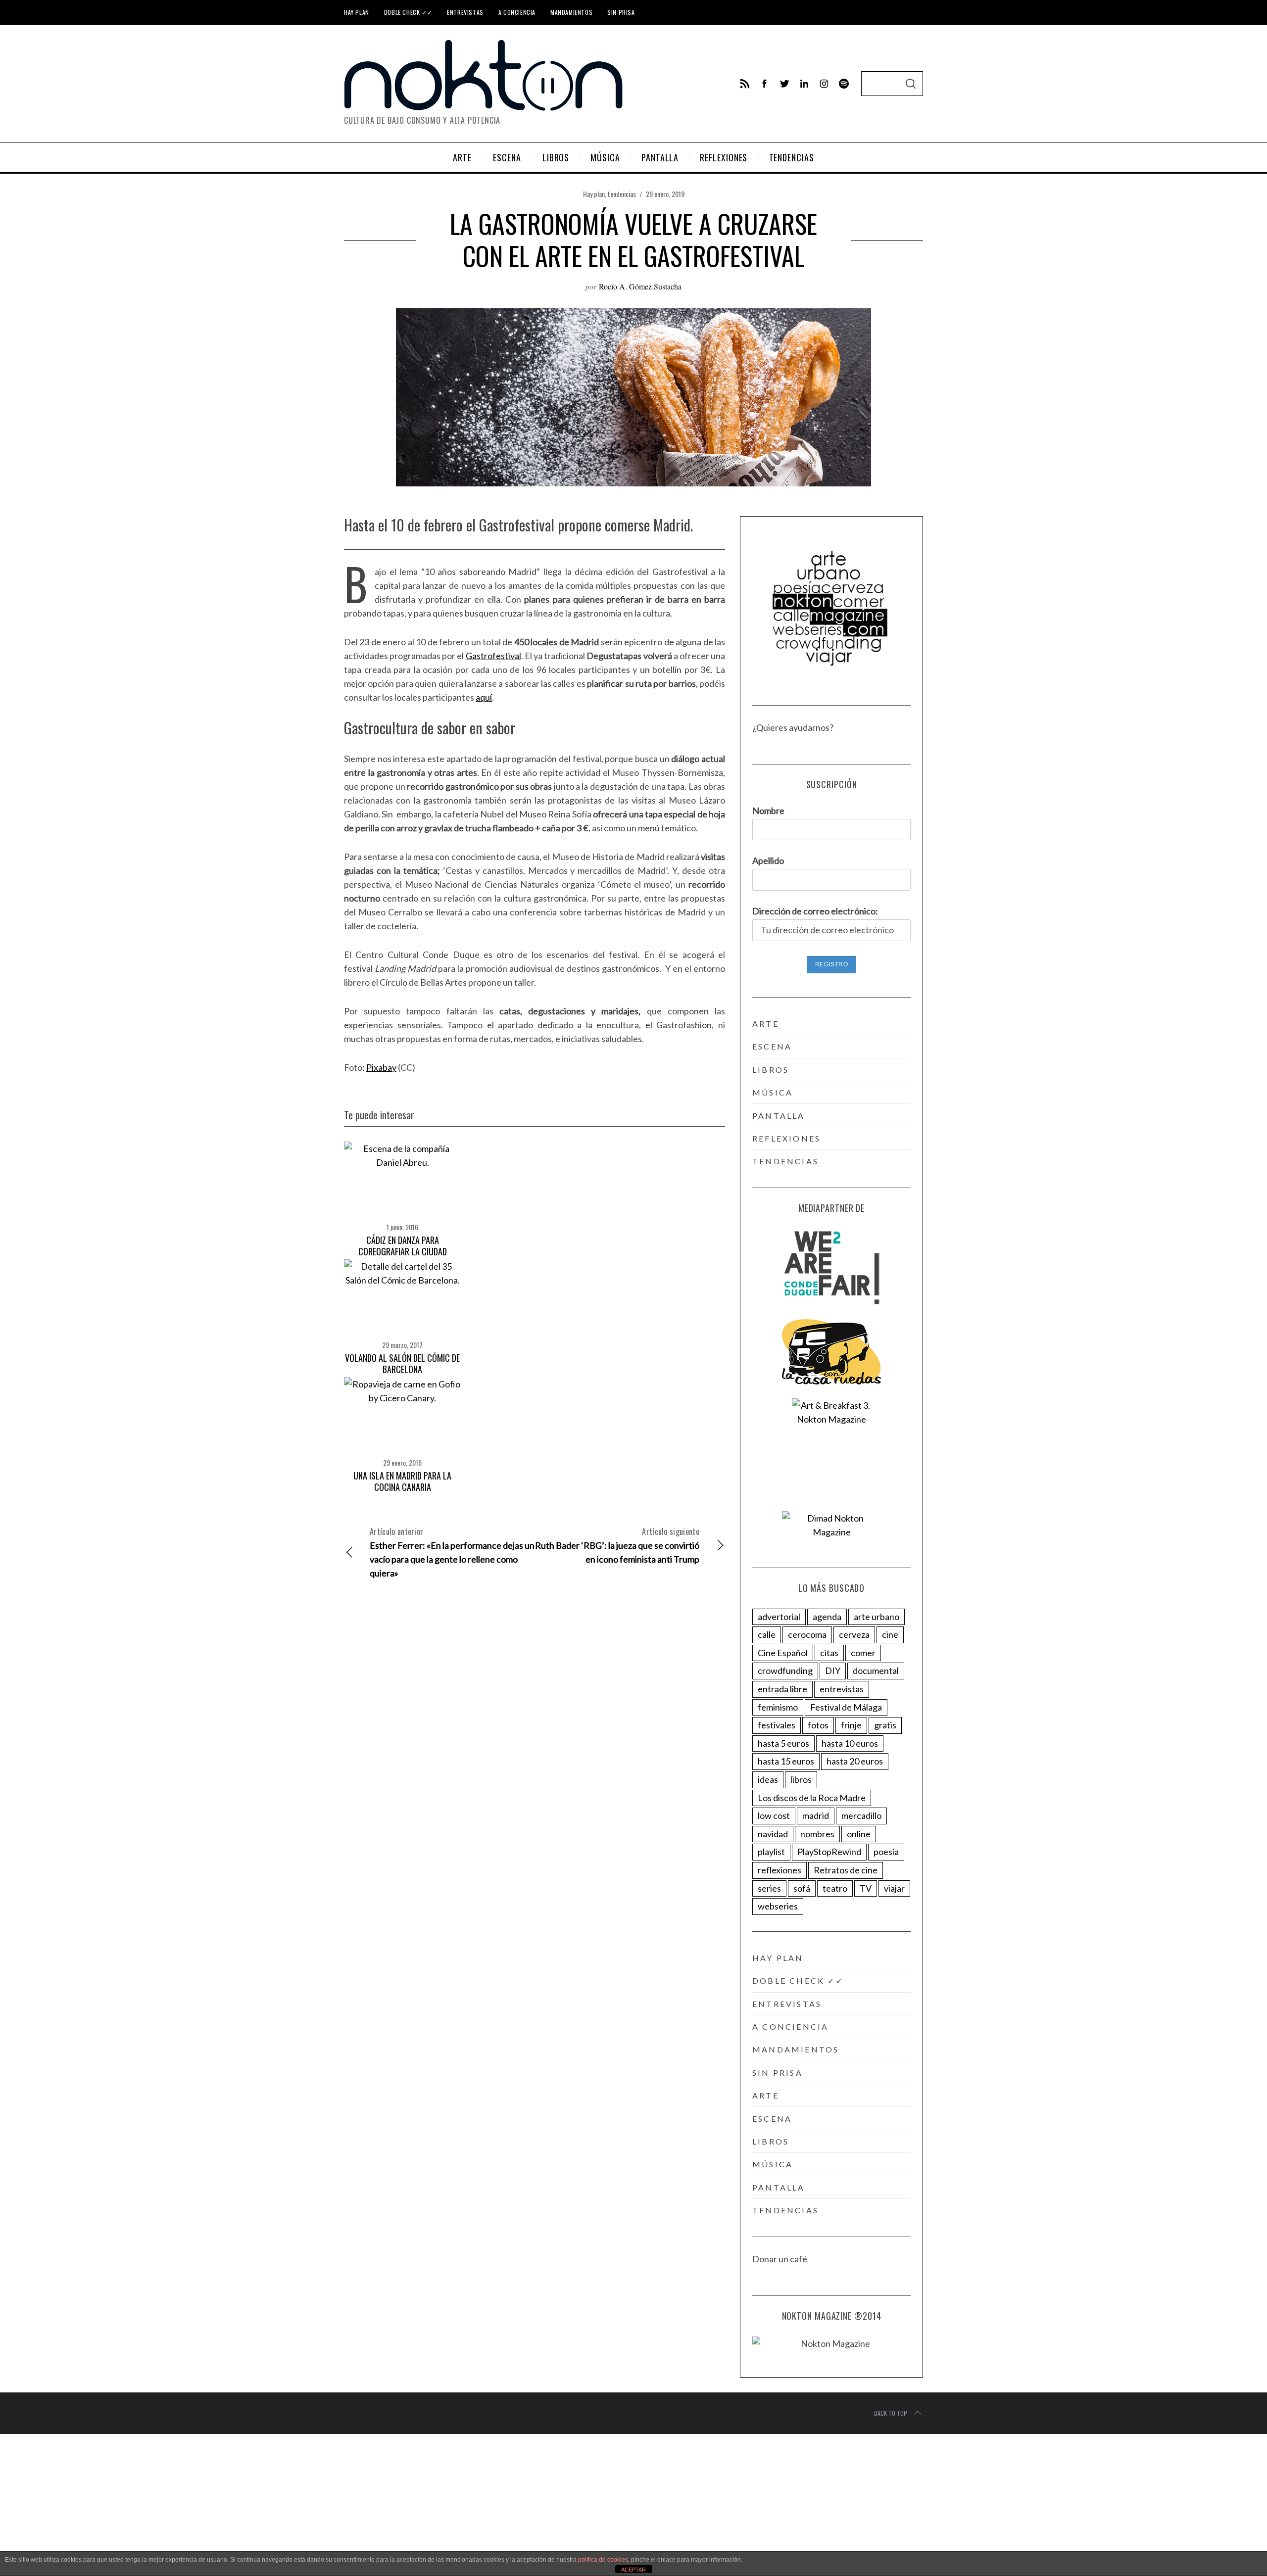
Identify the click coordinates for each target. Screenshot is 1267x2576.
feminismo (778, 1707)
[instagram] (824, 84)
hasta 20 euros (855, 1761)
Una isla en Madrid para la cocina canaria (402, 1481)
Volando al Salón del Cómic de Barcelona (402, 1363)
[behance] (844, 84)
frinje (851, 1725)
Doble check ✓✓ (408, 12)
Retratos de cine (846, 1870)
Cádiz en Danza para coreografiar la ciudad (403, 1246)
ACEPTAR (633, 2570)
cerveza (854, 1634)
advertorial (779, 1617)
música (773, 1092)
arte (766, 1024)
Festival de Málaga (846, 1707)
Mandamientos (571, 12)
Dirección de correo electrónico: (815, 911)
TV (866, 1888)
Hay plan (357, 12)
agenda (827, 1617)
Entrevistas (465, 12)
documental (876, 1670)
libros (771, 1070)
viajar (894, 1888)
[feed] (745, 84)
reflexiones (786, 1138)
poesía (886, 1852)
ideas (768, 1779)
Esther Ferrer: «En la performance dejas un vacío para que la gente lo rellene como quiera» (452, 1552)
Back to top (891, 2413)
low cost (774, 1815)
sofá (802, 1888)
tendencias (622, 194)
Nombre (768, 811)
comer (863, 1653)
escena (772, 1046)
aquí (484, 697)
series (769, 1888)
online (859, 1834)
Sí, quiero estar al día (56, 2546)
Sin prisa (621, 12)
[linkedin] (804, 84)
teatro (835, 1888)
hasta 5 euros (783, 1743)
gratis (885, 1725)
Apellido (768, 860)
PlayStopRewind (829, 1852)
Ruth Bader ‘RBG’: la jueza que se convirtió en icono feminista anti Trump (617, 1545)
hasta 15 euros (786, 1761)
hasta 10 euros (850, 1743)
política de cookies (603, 2560)
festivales (777, 1725)
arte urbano (877, 1617)
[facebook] (765, 84)
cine (890, 1634)
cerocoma (807, 1634)
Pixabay (381, 1067)
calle (767, 1634)
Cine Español (783, 1653)
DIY (833, 1670)
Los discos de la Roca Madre (812, 1798)
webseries (778, 1906)
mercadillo (861, 1815)
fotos (818, 1725)
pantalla (779, 1116)
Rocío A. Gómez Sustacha (640, 286)
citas (829, 1653)
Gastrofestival (493, 656)
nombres (817, 1834)
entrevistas (842, 1689)
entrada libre (782, 1689)
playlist (771, 1852)
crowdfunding (785, 1670)
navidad (773, 1834)
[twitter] (784, 84)
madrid (816, 1815)
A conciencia (517, 12)
